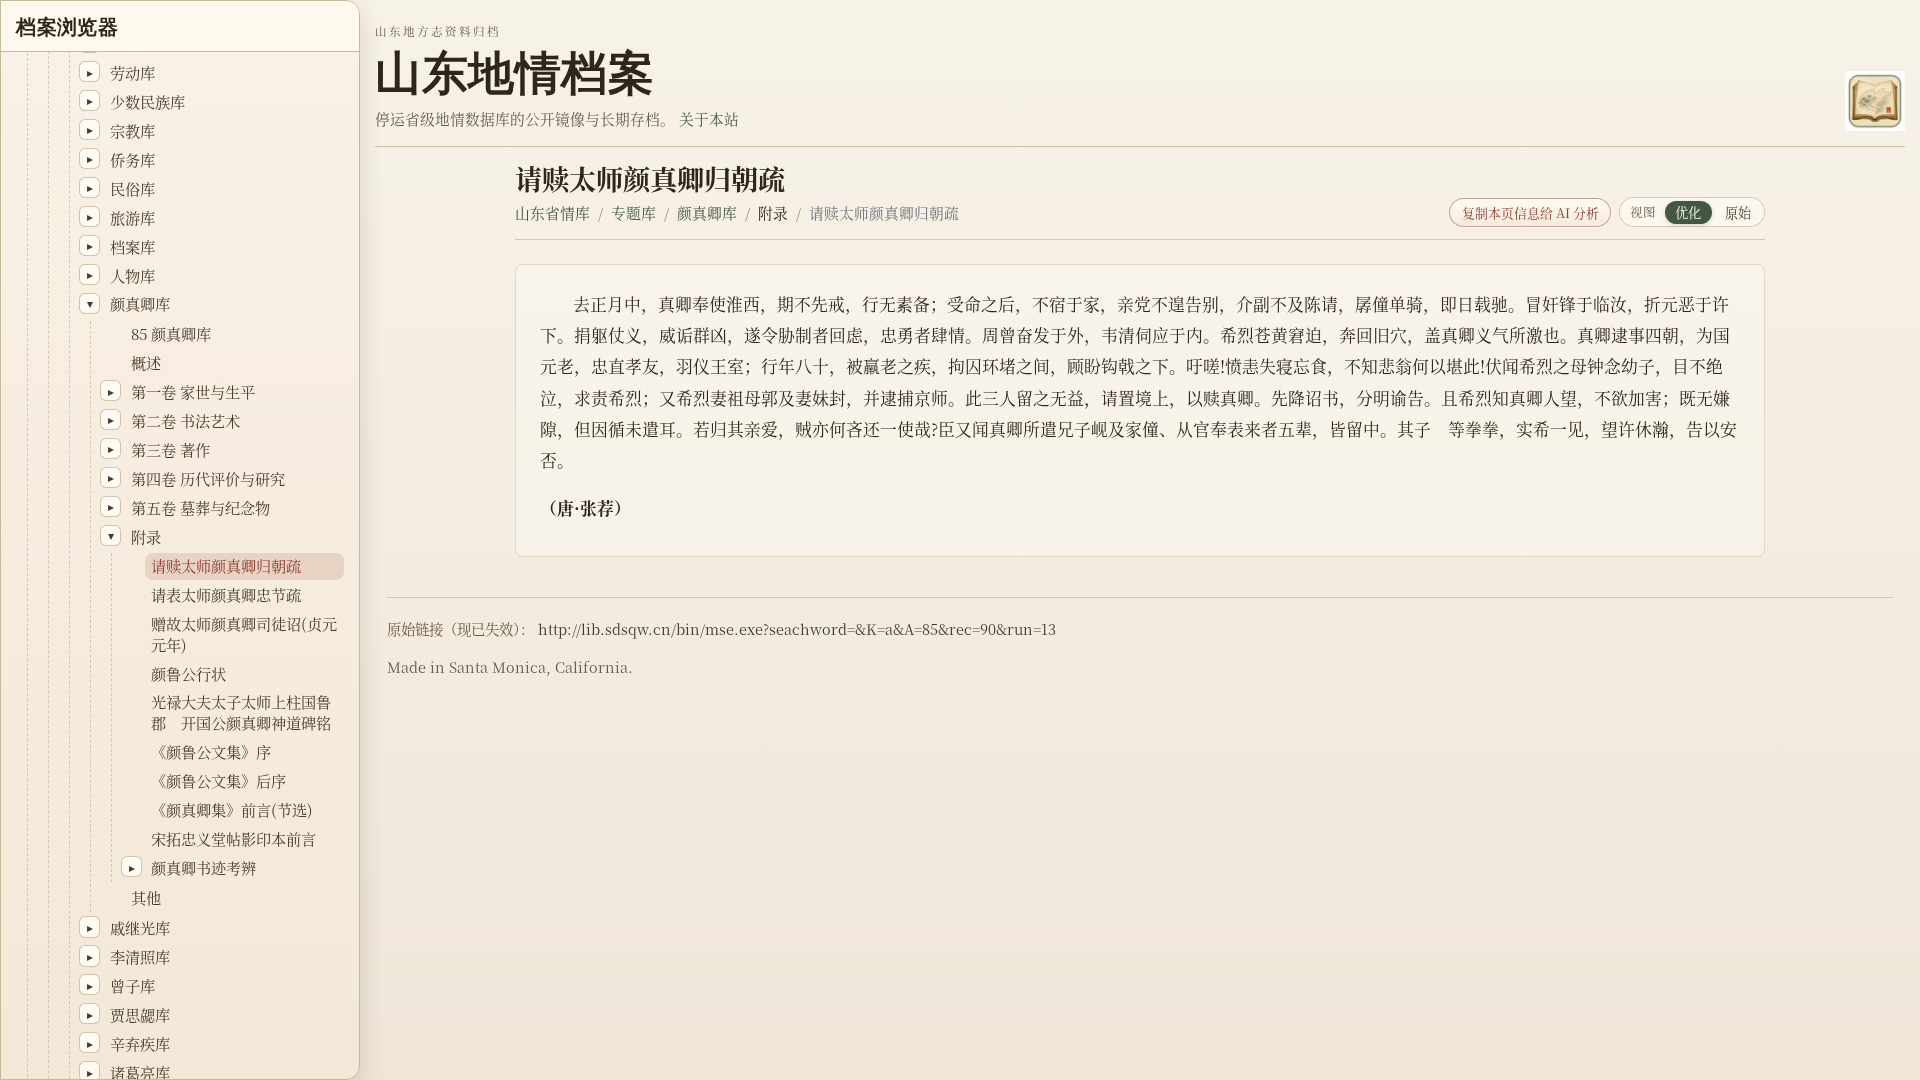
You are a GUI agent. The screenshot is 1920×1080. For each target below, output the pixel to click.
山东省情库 (552, 212)
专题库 (633, 212)
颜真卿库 (707, 212)
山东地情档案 (514, 73)
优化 (1688, 212)
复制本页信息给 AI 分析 (1530, 212)
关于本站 (709, 118)
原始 (1738, 212)
